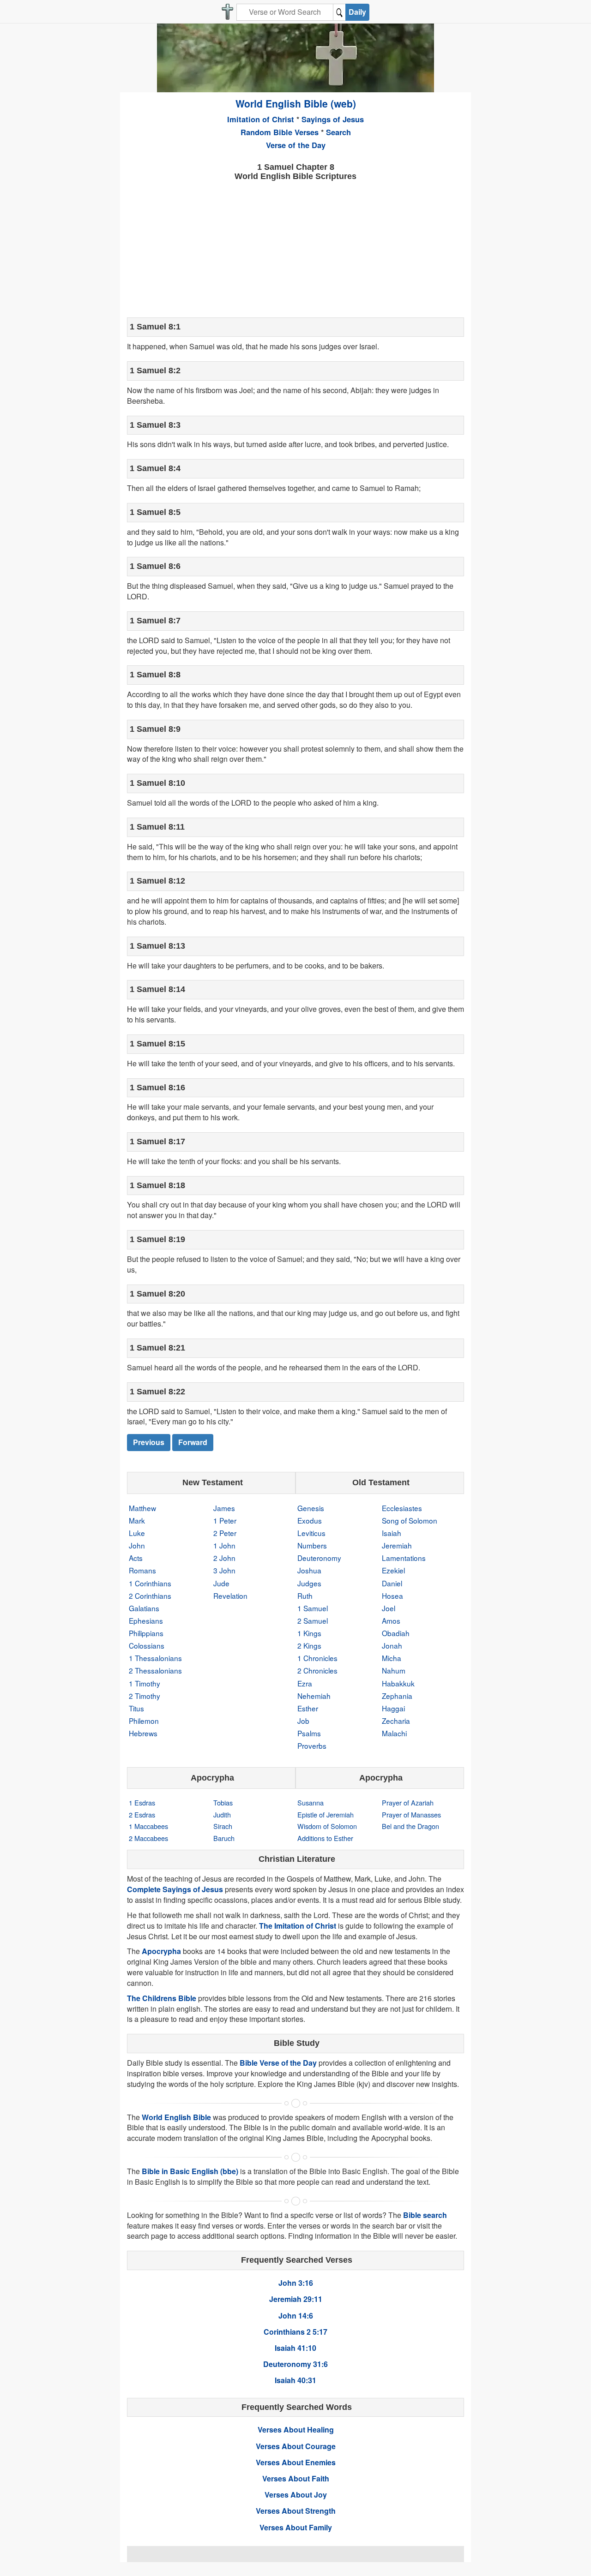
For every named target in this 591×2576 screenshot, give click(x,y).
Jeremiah (397, 1545)
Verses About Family (296, 2527)
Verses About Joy (296, 2495)
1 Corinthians (150, 1583)
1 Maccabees (148, 1826)
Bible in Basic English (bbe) (190, 2171)
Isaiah (392, 1533)
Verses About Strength (296, 2511)
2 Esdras (142, 1814)
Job (303, 1721)
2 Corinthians (150, 1596)
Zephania (397, 1696)
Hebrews (143, 1733)
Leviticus (311, 1533)
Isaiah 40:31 (295, 2380)
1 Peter (225, 1520)
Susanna (311, 1802)
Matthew (142, 1508)
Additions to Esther (325, 1838)
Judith (222, 1814)
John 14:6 (296, 2316)
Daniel (392, 1583)
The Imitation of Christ (298, 1926)
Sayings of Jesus (333, 119)
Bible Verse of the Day (278, 2063)
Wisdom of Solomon (327, 1826)
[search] (339, 12)
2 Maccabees (148, 1838)
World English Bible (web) (296, 103)
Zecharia (396, 1721)
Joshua (309, 1570)
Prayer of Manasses (411, 1814)
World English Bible (176, 2117)
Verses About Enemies (296, 2462)
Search (338, 132)
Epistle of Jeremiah (326, 1814)
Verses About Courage (296, 2446)
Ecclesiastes (402, 1508)
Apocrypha (161, 1951)
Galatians (144, 1608)
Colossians (147, 1645)
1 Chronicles (317, 1658)
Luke (137, 1533)
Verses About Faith (296, 2478)
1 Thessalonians (155, 1658)
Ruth (305, 1596)
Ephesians (146, 1620)
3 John (224, 1570)
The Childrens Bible (162, 1998)
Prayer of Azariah (408, 1802)
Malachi (394, 1733)
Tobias (223, 1802)
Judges (309, 1583)
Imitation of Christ (261, 119)
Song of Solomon (410, 1520)
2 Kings (309, 1645)
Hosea (392, 1596)
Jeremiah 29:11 (296, 2299)
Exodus (310, 1520)
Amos (391, 1620)
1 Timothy (145, 1683)
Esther (308, 1708)
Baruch (224, 1838)
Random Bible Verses (280, 132)
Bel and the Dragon (410, 1826)
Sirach (223, 1826)
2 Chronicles (317, 1670)
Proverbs (312, 1745)
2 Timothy (145, 1696)
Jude (221, 1583)
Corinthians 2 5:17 (295, 2332)
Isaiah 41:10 (295, 2348)
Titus (136, 1708)
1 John (224, 1545)
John (137, 1545)
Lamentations (404, 1558)
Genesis (311, 1508)
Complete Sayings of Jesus (175, 1889)
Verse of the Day (296, 145)
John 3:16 (296, 2283)
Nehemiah (314, 1696)
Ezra (305, 1683)
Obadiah (396, 1633)
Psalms (309, 1733)
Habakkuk (398, 1683)
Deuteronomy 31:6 (295, 2364)
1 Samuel (313, 1608)
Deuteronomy (319, 1558)
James (224, 1508)
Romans (142, 1570)
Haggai (393, 1708)
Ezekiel (393, 1570)
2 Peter (225, 1533)
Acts (136, 1558)
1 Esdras (142, 1802)
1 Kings (309, 1633)
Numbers (312, 1545)
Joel (389, 1608)
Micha (392, 1658)
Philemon (144, 1721)
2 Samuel (313, 1620)
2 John (224, 1558)
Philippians (146, 1633)
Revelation (230, 1596)
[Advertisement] (295, 248)
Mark (137, 1520)
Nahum (394, 1670)
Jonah (392, 1645)
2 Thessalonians (155, 1670)
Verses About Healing (296, 2430)
